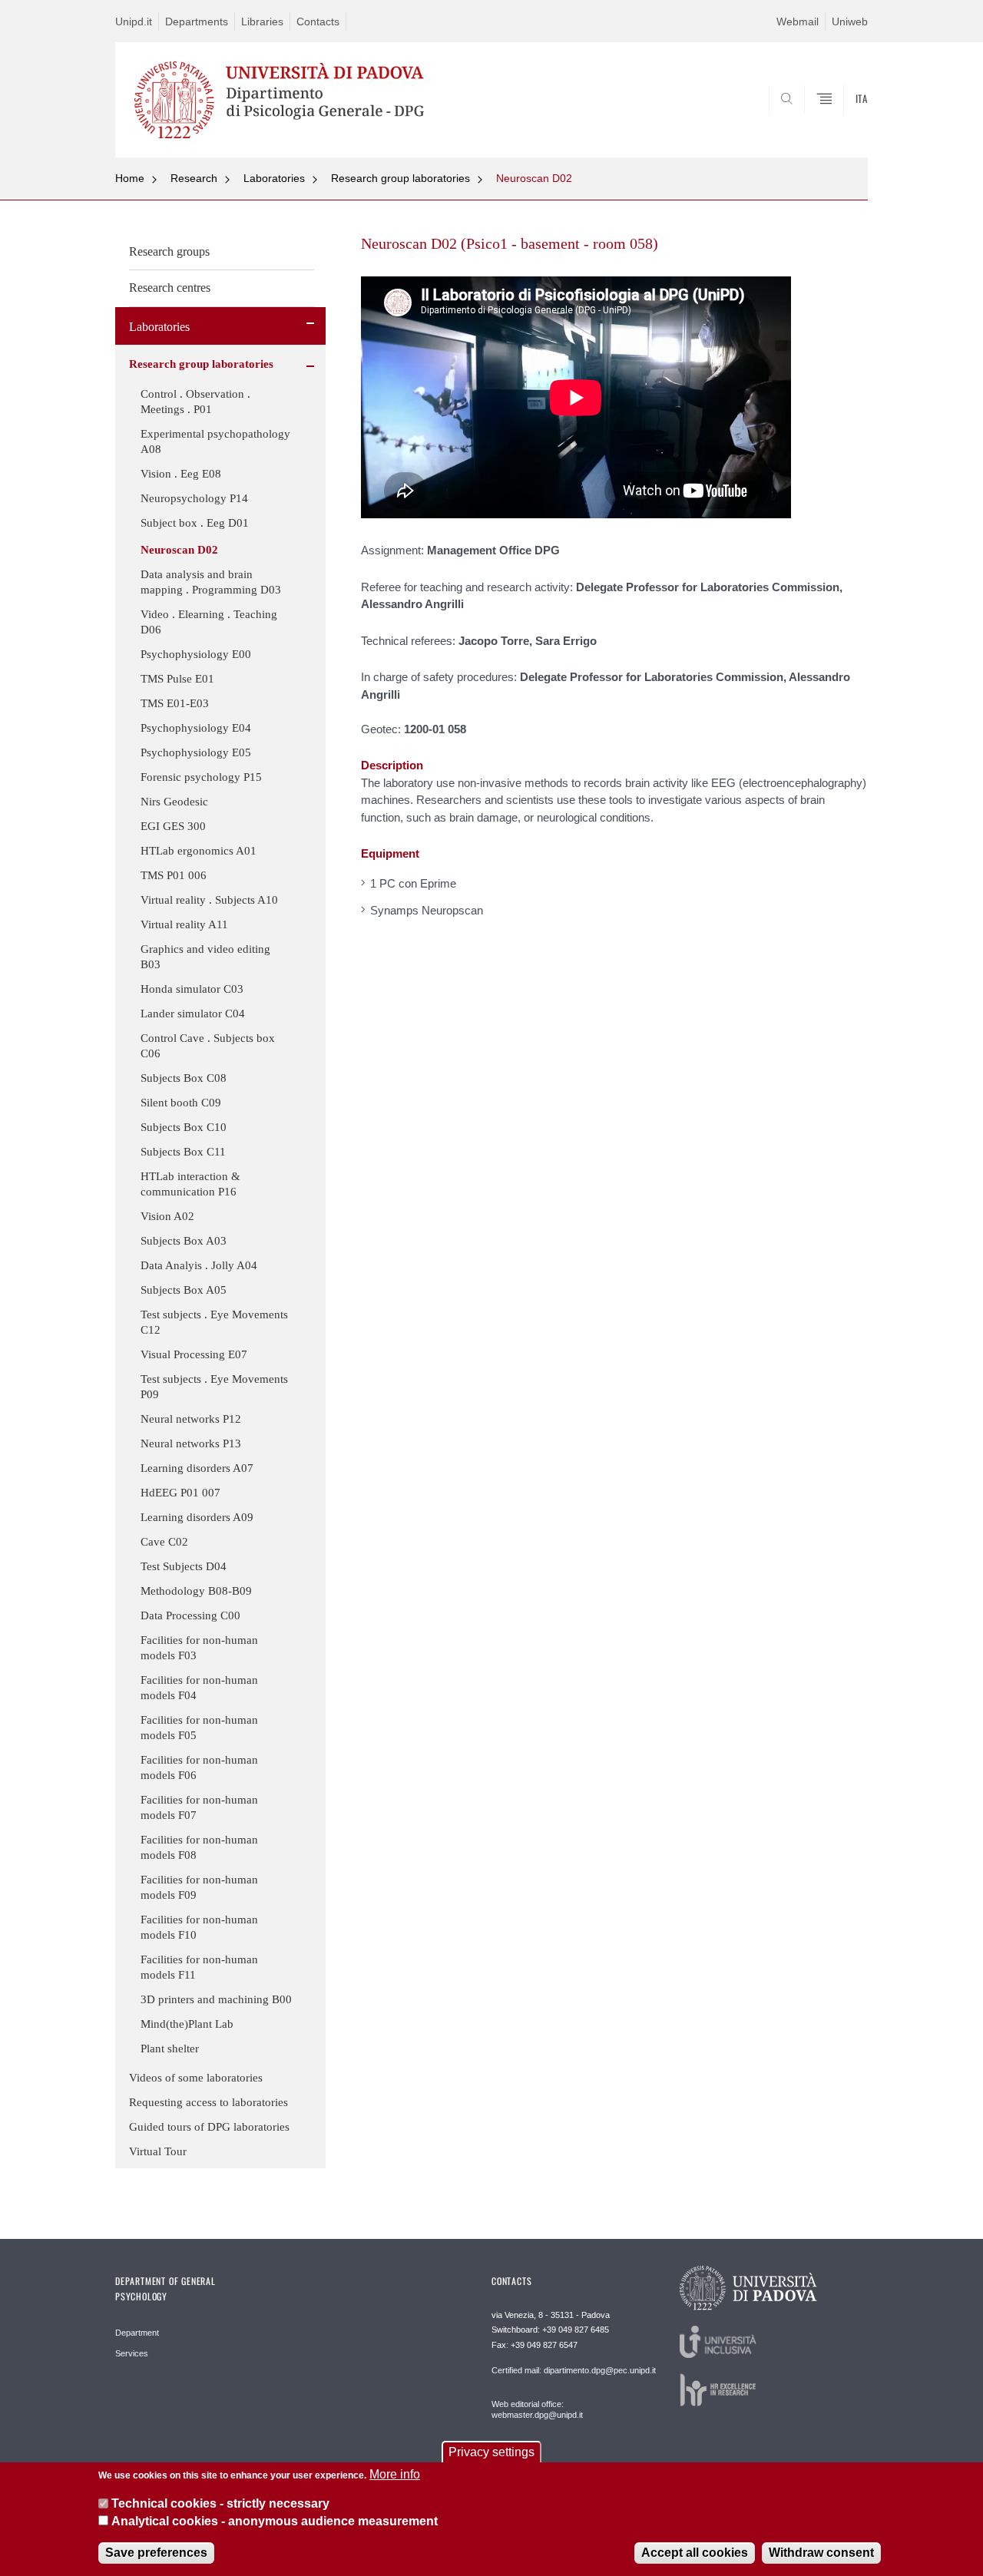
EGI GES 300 (173, 826)
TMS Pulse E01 (177, 679)
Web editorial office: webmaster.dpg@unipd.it (537, 2409)
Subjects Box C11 (183, 1152)
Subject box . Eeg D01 (195, 523)
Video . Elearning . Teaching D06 (209, 622)
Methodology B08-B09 (196, 1591)
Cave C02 (164, 1542)
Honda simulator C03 (192, 989)
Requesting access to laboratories (209, 2102)
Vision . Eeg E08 (181, 474)
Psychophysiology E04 (196, 728)
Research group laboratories (400, 178)
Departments (197, 21)
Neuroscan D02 (534, 178)
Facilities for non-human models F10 (199, 1927)
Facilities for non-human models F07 (199, 1807)
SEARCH (841, 121)
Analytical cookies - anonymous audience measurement (275, 2521)
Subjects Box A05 (184, 1290)
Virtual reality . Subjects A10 (209, 900)
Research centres (170, 288)
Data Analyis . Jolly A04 (199, 1265)
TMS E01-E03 (175, 703)
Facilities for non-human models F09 (199, 1887)
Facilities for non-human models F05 (199, 1728)
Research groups (169, 251)
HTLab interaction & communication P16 (190, 1184)
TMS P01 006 (174, 875)
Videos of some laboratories (196, 2078)
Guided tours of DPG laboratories (209, 2127)
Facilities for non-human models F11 (199, 1967)
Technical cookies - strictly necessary (220, 2503)
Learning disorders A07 (197, 1468)
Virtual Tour (158, 2151)
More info (395, 2474)
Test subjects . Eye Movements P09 (214, 1387)
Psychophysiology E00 (196, 654)
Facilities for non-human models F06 (199, 1767)
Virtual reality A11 (184, 924)
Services (132, 2353)
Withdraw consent (821, 2553)
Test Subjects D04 (184, 1566)
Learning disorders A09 (197, 1517)
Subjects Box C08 (184, 1078)
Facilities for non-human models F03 (199, 1648)
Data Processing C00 (190, 1615)
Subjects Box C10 (184, 1127)
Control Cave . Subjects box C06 (208, 1046)
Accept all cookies (695, 2553)
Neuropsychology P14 (194, 498)
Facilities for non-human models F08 (199, 1847)
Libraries (262, 21)
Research (194, 178)
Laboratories (274, 178)
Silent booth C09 (181, 1103)
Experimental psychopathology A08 (215, 441)
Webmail (798, 21)
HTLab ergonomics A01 (199, 851)
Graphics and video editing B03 (205, 957)
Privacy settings (491, 2452)
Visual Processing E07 (194, 1354)
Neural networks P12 (191, 1419)
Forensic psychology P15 (201, 777)
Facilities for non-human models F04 (199, 1688)
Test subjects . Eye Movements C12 (214, 1322)
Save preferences (156, 2553)
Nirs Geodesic (174, 802)
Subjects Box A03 (184, 1241)
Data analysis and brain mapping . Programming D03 (211, 582)
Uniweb (850, 21)
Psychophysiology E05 (196, 752)
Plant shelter (170, 2049)
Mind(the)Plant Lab (187, 2024)
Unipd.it (134, 21)
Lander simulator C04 (193, 1014)
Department (137, 2333)
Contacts (318, 21)
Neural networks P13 (191, 1443)
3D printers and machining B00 (216, 1999)
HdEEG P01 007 (180, 1493)
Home (130, 178)
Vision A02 (167, 1216)
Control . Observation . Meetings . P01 (195, 402)
